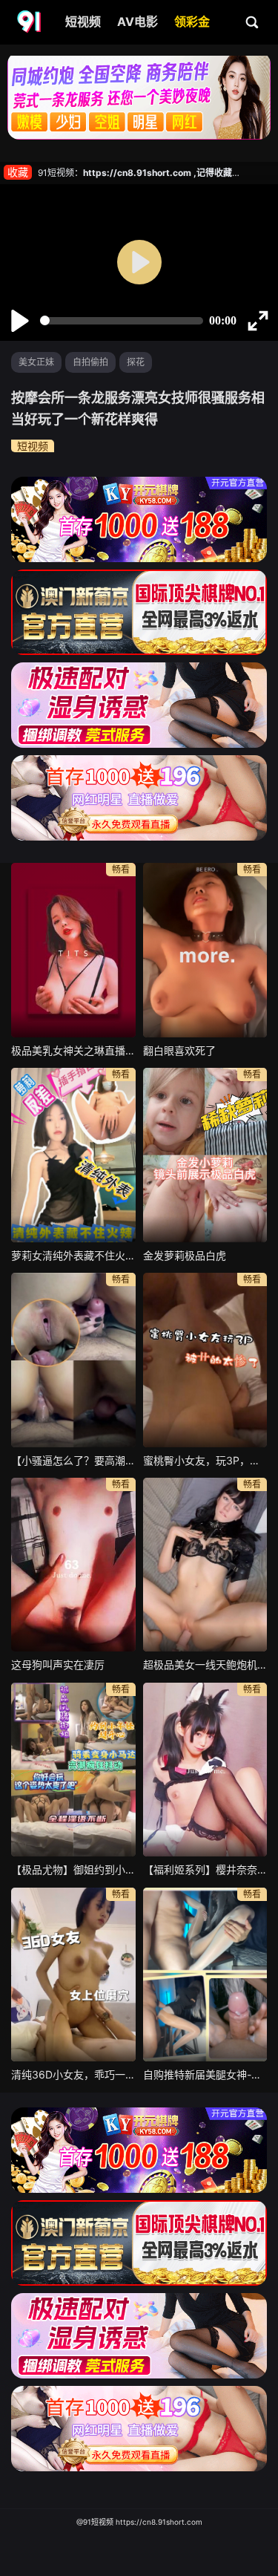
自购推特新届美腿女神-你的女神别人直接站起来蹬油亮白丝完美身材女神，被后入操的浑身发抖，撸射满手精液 (205, 2074)
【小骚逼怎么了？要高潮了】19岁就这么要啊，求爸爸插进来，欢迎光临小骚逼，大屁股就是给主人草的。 (73, 1460)
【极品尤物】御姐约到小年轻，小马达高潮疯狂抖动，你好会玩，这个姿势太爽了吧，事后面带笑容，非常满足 (73, 1869)
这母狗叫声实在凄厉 (58, 1664)
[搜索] (253, 22)
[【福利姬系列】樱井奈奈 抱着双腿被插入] (205, 1770)
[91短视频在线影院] (30, 22)
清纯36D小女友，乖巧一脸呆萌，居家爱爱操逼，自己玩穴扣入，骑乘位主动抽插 (73, 2074)
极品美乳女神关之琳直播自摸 (73, 1050)
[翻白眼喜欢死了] (205, 950)
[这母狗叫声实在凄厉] (73, 1565)
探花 (136, 362)
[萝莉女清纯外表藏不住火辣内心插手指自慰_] (73, 1155)
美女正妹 (36, 362)
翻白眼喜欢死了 (179, 1050)
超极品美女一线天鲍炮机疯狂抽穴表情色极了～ (205, 1664)
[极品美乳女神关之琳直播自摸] (73, 950)
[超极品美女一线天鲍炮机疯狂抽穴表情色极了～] (205, 1565)
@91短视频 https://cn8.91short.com (139, 2522)
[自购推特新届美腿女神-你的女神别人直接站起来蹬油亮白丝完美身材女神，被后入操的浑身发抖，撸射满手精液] (205, 1975)
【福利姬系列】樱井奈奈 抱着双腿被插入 (205, 1869)
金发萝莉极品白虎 (185, 1255)
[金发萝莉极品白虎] (205, 1155)
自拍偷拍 (90, 362)
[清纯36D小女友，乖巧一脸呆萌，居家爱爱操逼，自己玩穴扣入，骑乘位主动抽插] (73, 1975)
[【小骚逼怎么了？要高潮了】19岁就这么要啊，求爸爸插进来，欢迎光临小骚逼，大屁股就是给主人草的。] (73, 1360)
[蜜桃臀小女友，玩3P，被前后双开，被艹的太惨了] (205, 1360)
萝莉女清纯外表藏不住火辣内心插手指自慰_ (73, 1255)
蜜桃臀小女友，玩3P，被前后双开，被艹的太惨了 (205, 1460)
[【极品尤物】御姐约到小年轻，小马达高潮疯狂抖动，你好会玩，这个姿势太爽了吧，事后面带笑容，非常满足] (73, 1770)
